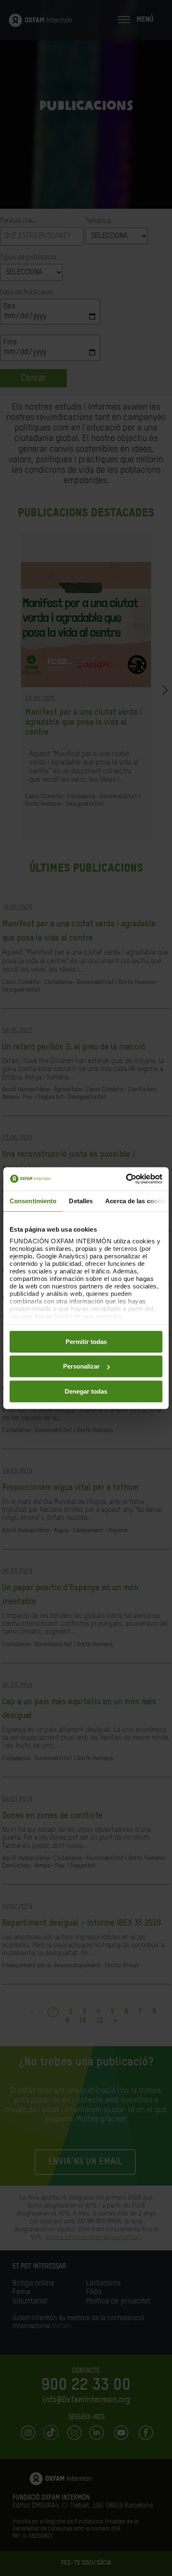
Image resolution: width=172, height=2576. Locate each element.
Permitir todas (86, 1341)
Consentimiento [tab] (33, 1201)
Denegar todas (86, 1391)
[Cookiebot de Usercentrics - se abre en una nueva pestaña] (126, 1179)
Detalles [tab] (81, 1201)
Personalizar (81, 1366)
